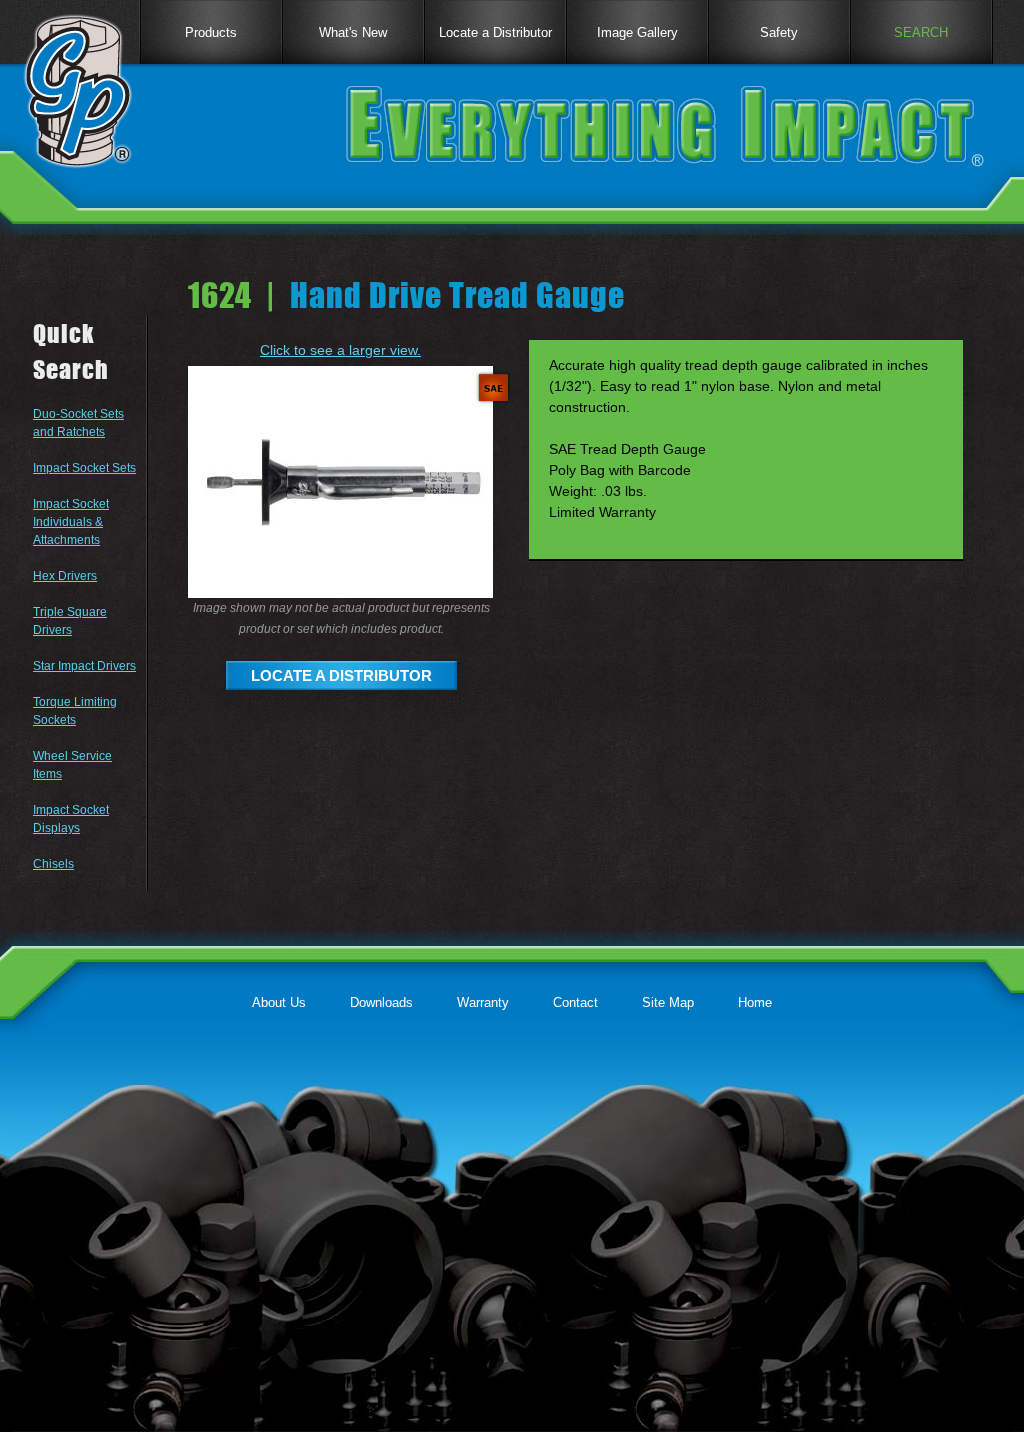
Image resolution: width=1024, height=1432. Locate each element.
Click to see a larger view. (340, 350)
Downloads (381, 1002)
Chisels (53, 864)
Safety (779, 32)
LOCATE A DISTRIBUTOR (341, 675)
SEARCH (921, 32)
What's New (353, 32)
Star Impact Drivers (84, 666)
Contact (575, 1002)
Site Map (668, 1002)
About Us (279, 1002)
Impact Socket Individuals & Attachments (71, 522)
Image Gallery (637, 32)
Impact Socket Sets (84, 468)
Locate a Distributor (495, 32)
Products (211, 32)
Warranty (483, 1002)
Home (755, 1002)
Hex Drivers (65, 576)
